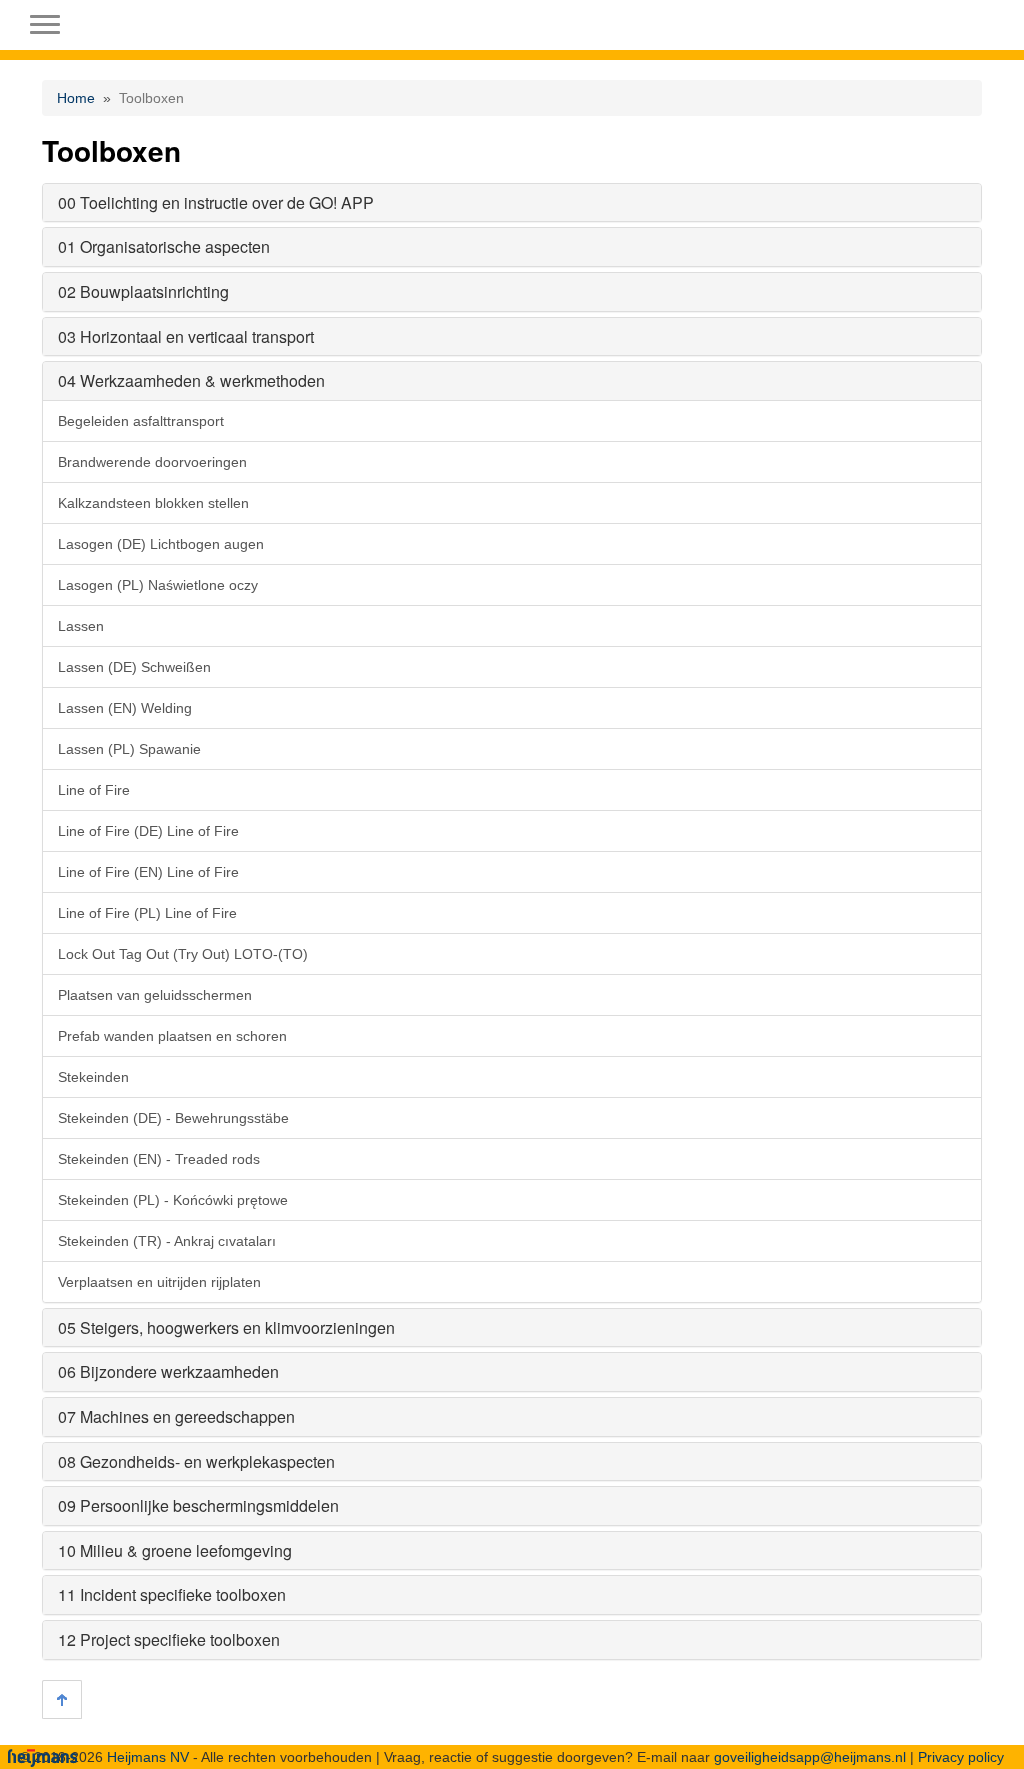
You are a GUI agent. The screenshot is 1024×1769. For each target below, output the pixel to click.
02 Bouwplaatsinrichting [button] (143, 291)
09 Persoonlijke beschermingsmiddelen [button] (198, 1505)
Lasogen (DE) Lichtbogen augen (161, 544)
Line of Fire (94, 790)
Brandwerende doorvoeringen (152, 462)
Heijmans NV (148, 1757)
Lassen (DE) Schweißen (134, 667)
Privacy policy (961, 1757)
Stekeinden (93, 1077)
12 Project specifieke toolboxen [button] (169, 1639)
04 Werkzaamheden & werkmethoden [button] (191, 380)
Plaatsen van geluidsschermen (155, 995)
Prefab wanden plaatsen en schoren (172, 1036)
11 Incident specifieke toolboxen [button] (172, 1594)
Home (76, 98)
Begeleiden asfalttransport (141, 421)
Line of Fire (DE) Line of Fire (148, 831)
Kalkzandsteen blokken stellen (153, 503)
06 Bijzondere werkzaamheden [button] (168, 1371)
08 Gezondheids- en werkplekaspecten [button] (196, 1461)
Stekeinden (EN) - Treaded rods (159, 1159)
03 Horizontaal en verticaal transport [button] (186, 336)
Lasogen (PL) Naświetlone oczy (158, 585)
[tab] (512, 203)
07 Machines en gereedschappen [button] (176, 1416)
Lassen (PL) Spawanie (129, 749)
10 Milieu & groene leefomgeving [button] (175, 1550)
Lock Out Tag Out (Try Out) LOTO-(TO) (183, 954)
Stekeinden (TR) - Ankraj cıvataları (167, 1241)
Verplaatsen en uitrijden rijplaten (159, 1282)
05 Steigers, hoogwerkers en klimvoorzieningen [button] (226, 1327)
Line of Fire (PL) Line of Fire (147, 913)
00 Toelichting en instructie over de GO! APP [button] (216, 202)
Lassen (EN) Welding (125, 708)
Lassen (81, 626)
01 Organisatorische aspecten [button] (164, 246)
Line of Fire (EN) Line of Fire (148, 872)
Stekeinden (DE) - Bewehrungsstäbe (173, 1118)
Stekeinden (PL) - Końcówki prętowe (173, 1200)
